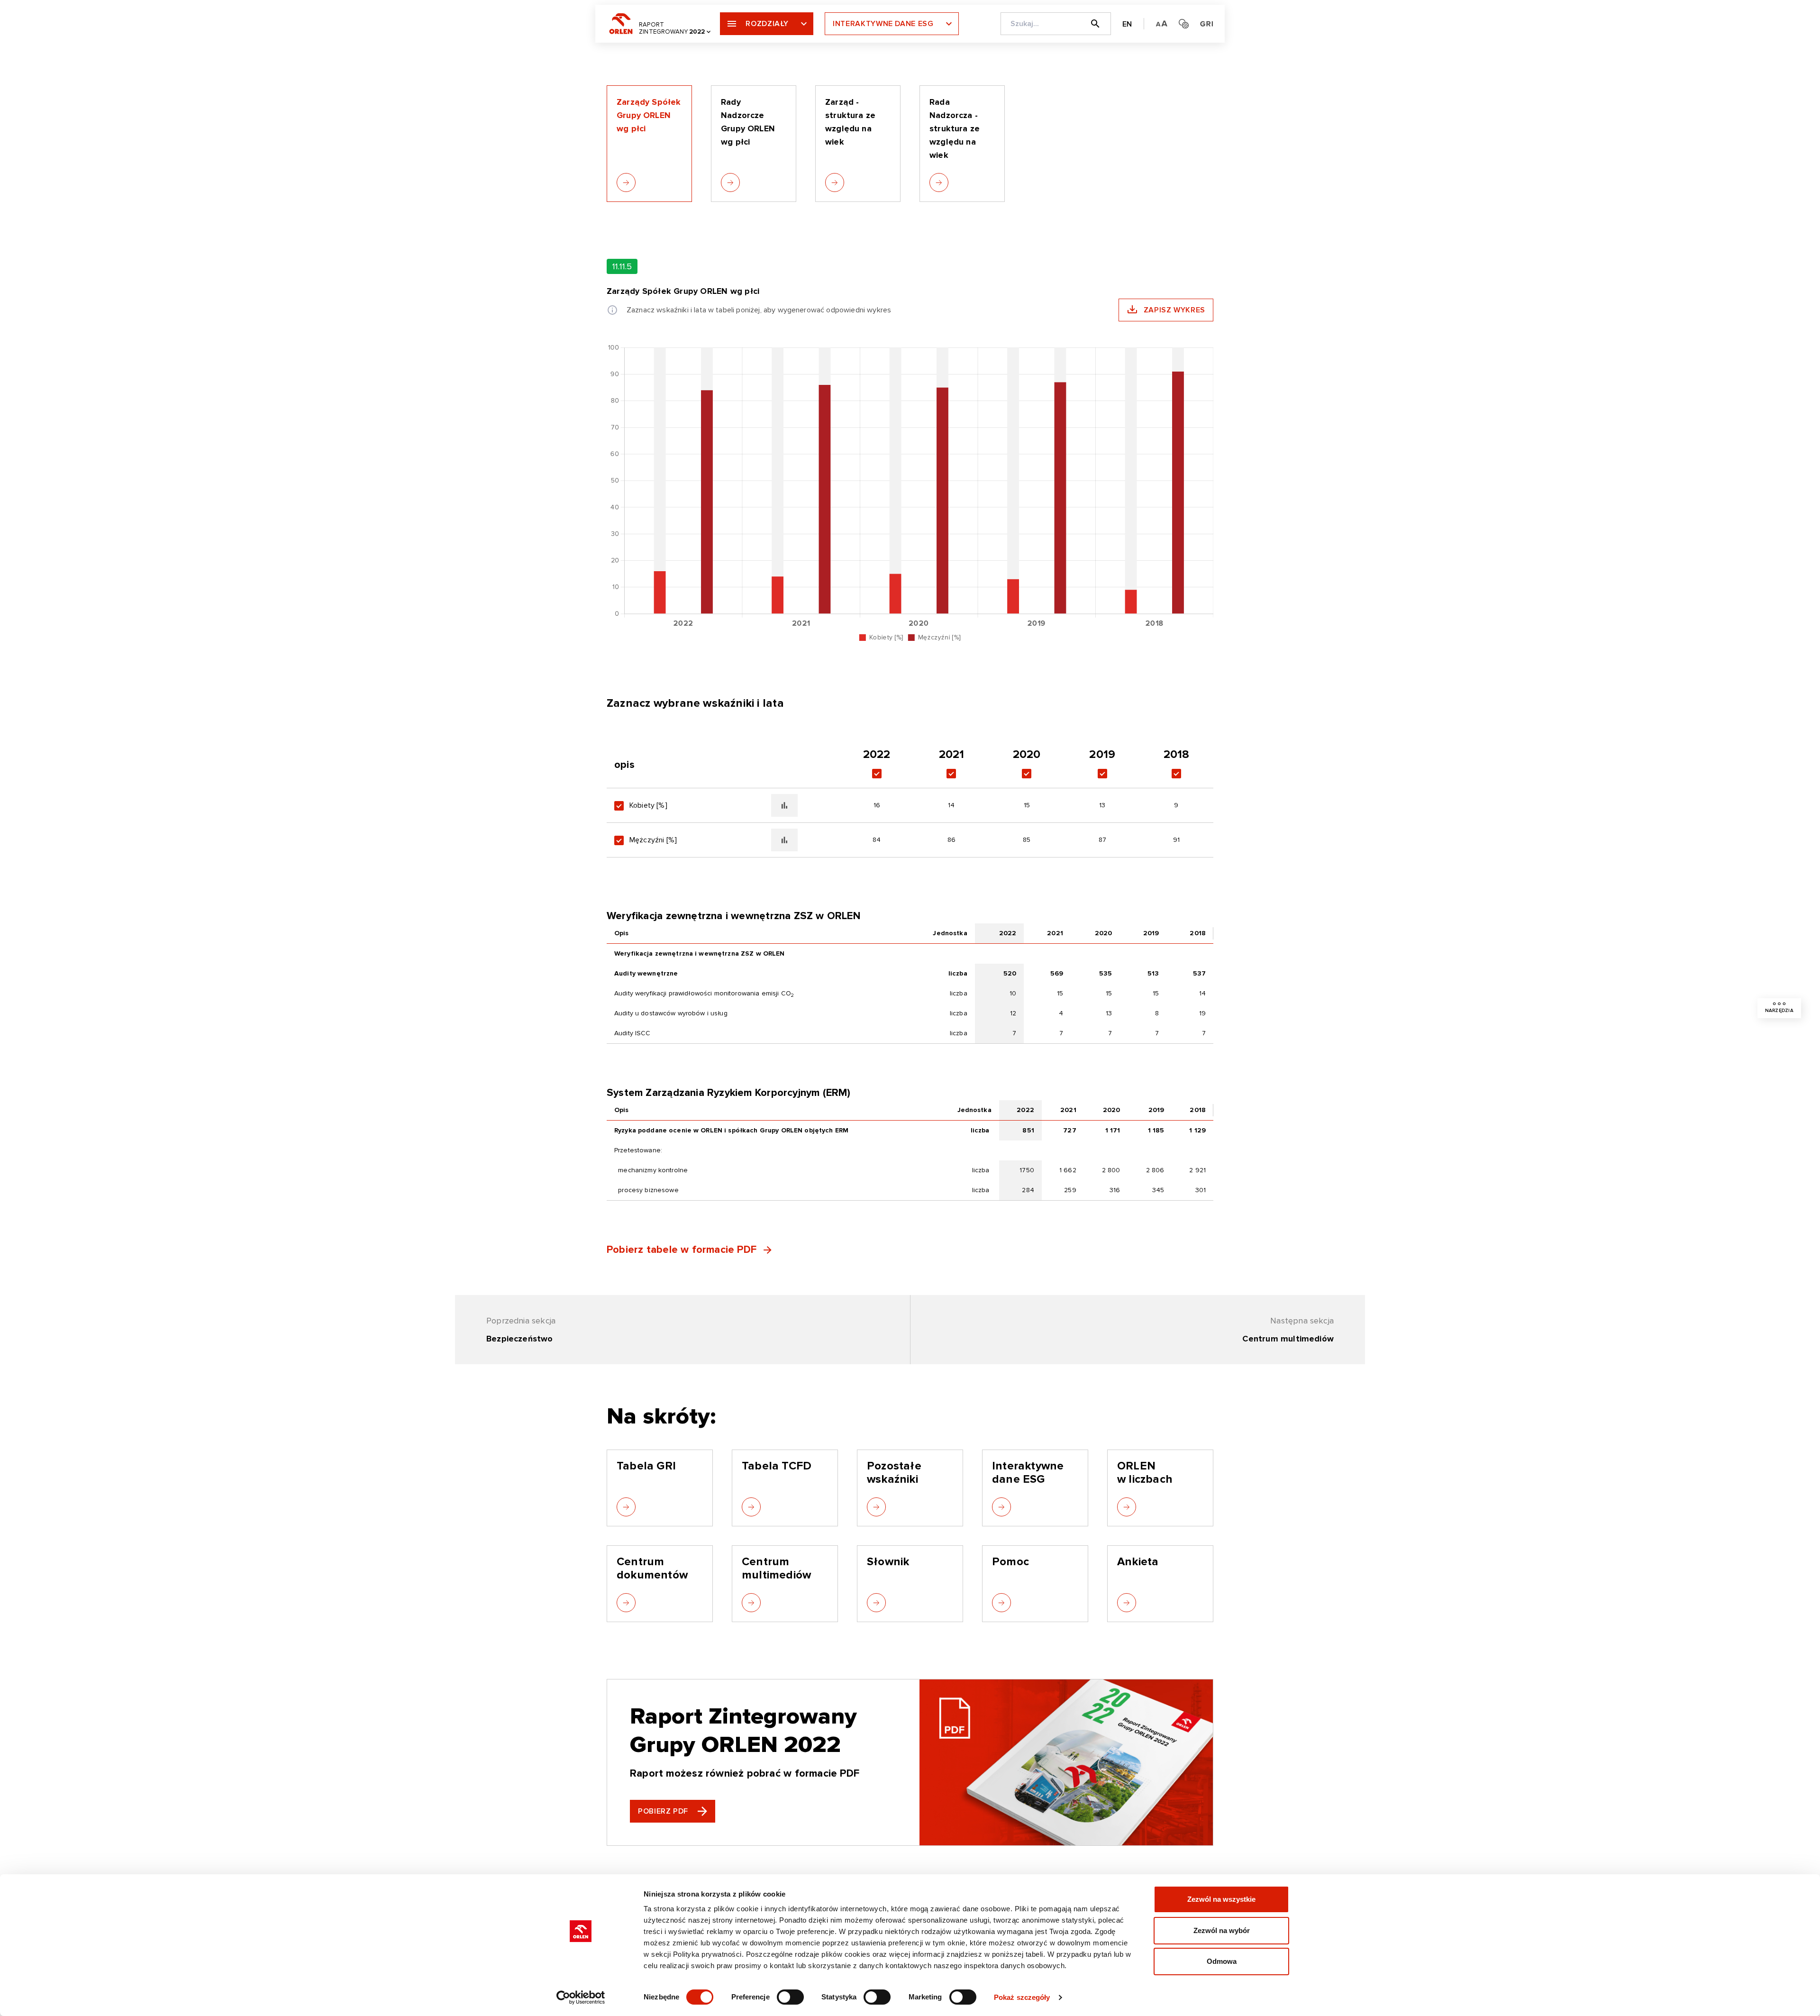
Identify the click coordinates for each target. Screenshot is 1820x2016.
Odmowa (1222, 1961)
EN (1127, 24)
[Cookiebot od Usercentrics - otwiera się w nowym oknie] (581, 1998)
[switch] (790, 1997)
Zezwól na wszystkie (1221, 1899)
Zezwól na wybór (1222, 1930)
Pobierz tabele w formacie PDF (682, 1250)
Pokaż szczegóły (1022, 1997)
